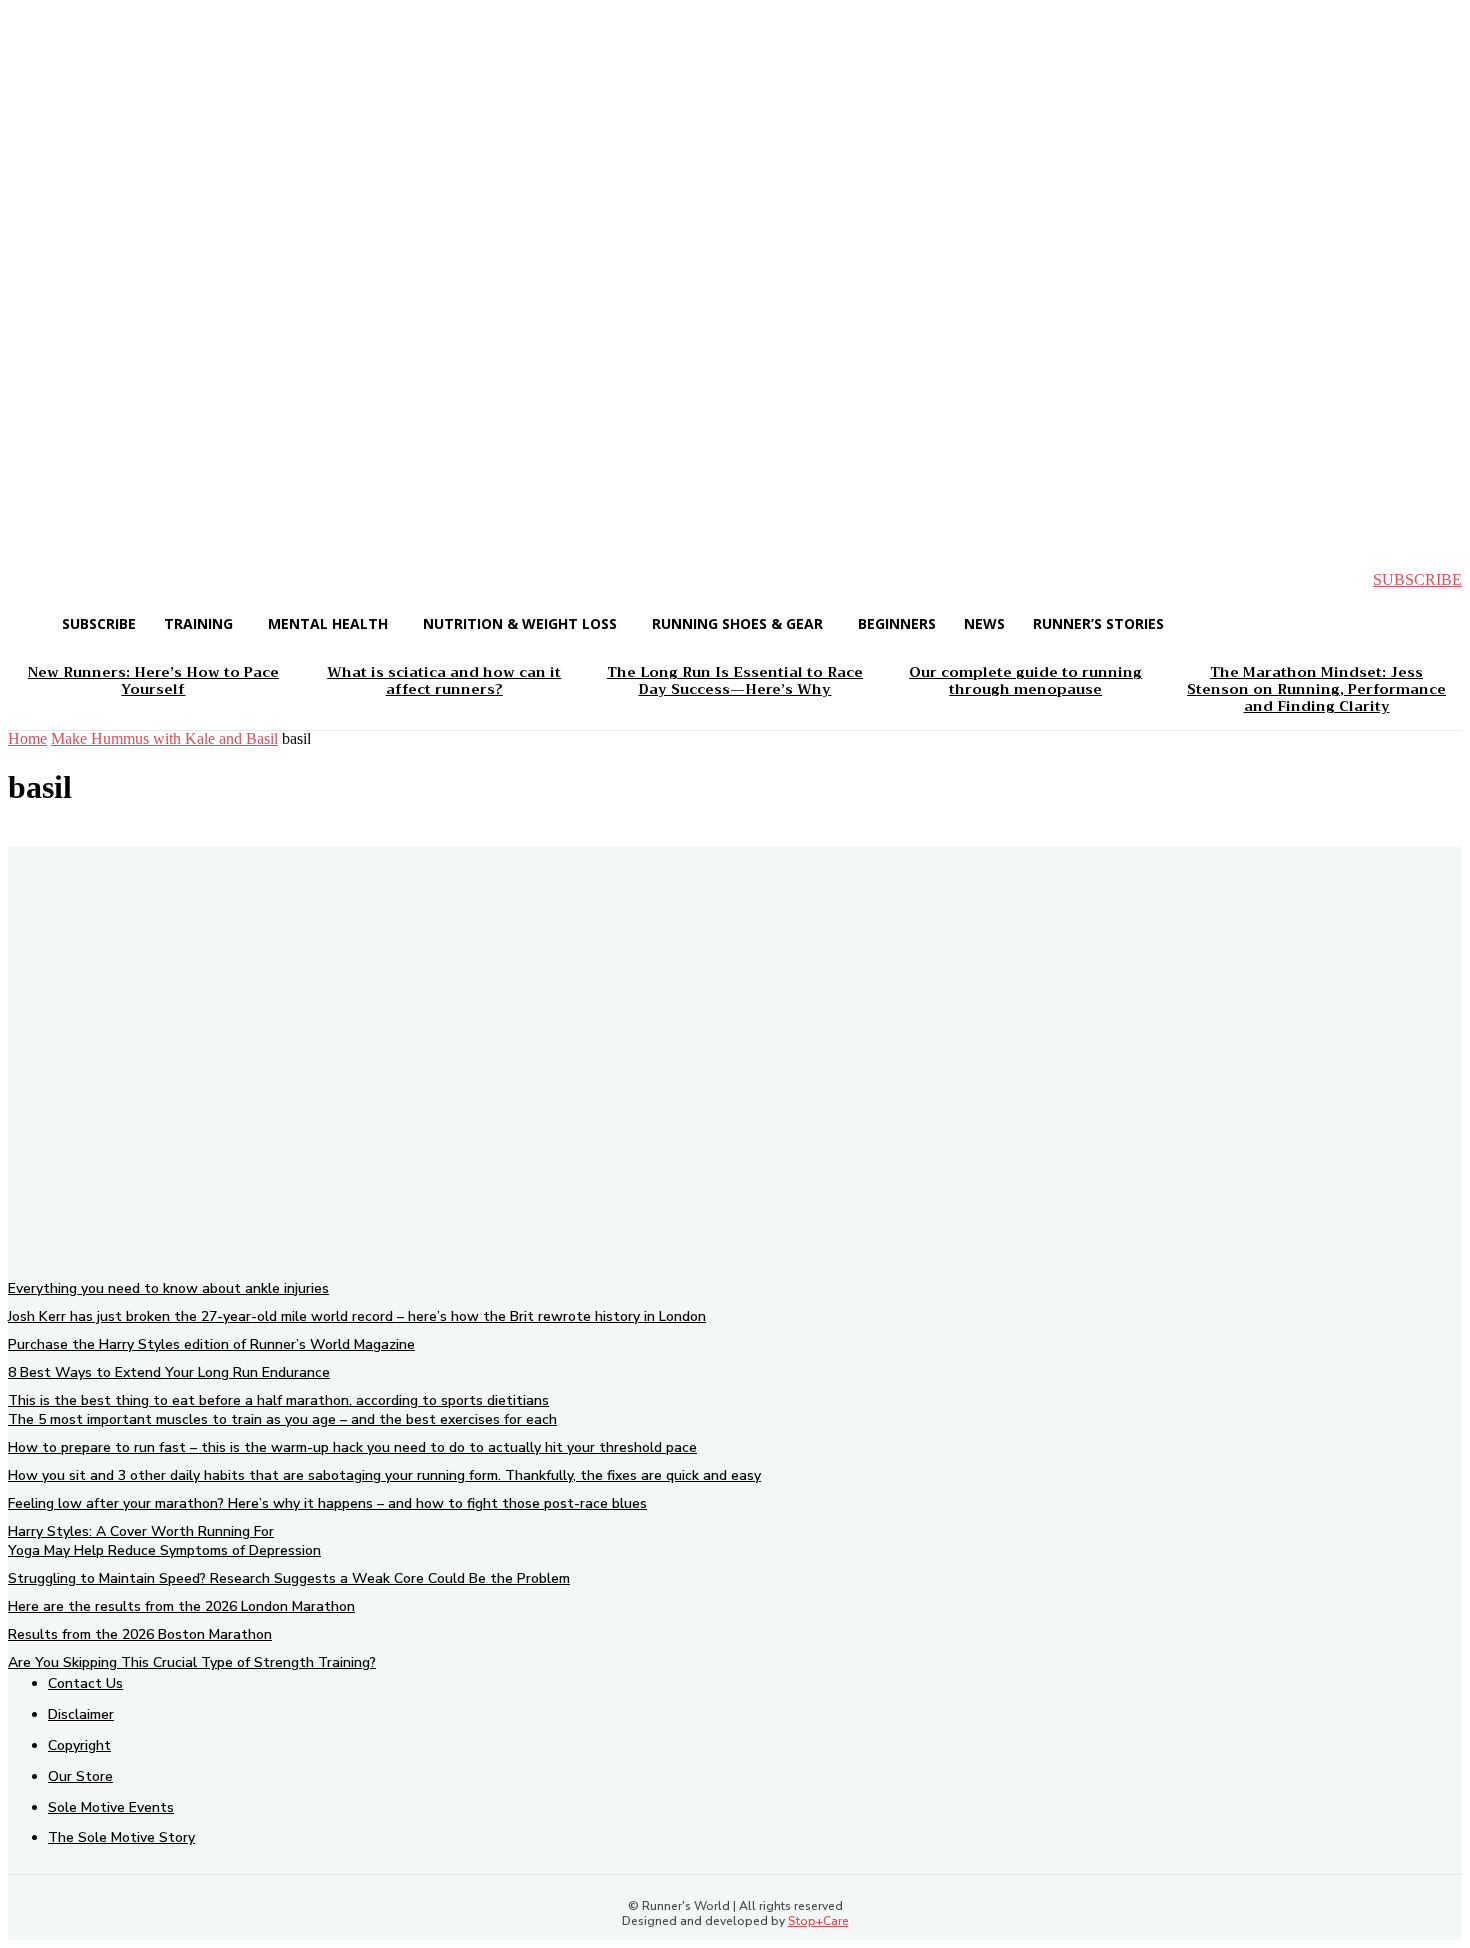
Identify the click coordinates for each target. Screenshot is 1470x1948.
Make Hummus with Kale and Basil (164, 738)
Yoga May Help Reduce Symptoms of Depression (164, 1550)
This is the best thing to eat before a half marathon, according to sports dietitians (278, 1400)
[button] (40, 580)
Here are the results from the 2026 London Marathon (181, 1606)
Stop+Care (818, 1921)
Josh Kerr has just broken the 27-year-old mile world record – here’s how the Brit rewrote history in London (357, 1316)
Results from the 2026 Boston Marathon (140, 1634)
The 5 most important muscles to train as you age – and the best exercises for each (282, 1419)
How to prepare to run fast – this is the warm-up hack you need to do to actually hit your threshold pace (352, 1447)
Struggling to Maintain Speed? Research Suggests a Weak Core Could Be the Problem (289, 1578)
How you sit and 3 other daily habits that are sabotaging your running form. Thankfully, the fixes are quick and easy (384, 1475)
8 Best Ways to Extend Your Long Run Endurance (169, 1372)
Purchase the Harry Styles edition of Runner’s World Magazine (211, 1344)
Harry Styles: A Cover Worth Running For (141, 1531)
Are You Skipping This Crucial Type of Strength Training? (192, 1662)
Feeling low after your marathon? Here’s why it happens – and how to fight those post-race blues (327, 1503)
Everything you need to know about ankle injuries (168, 1288)
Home (27, 738)
